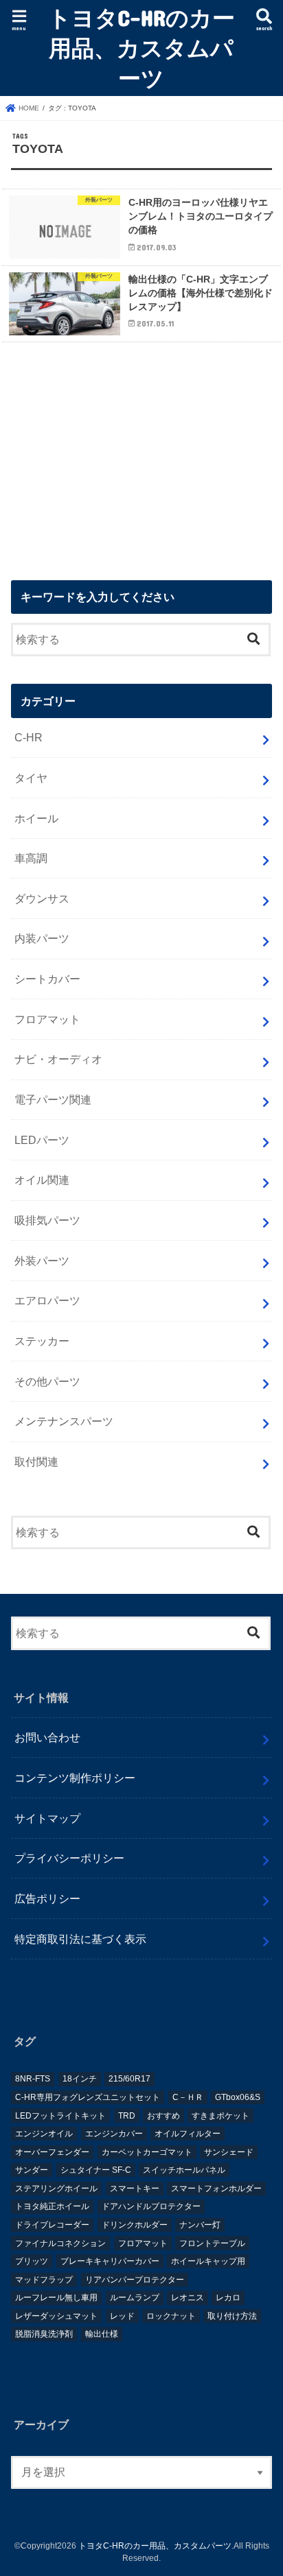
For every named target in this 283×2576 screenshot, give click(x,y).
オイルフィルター (188, 2134)
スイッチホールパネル (184, 2170)
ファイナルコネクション (60, 2243)
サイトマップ (47, 1818)
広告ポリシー (47, 1898)
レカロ (228, 2298)
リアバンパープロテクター (135, 2280)
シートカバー (47, 979)
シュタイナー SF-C (96, 2170)
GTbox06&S (238, 2097)
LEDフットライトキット (60, 2116)
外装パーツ (42, 1261)
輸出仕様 (102, 2334)
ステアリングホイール (56, 2189)
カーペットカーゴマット (147, 2152)
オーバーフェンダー (52, 2152)
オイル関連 (42, 1180)
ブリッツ (32, 2261)
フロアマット (47, 1019)
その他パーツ (47, 1381)
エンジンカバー (114, 2134)
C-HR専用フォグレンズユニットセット (88, 2097)
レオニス (188, 2298)
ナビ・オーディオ (58, 1059)
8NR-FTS (33, 2079)
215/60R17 (129, 2079)
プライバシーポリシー (69, 1858)
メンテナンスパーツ (64, 1421)
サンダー (32, 2170)
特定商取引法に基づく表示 (80, 1939)
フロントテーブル (212, 2243)
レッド (122, 2316)
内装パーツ (42, 938)
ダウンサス (42, 898)
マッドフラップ (44, 2280)
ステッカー (42, 1341)
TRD (127, 2116)
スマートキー (135, 2189)
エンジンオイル (44, 2134)
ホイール (36, 818)
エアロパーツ (47, 1300)
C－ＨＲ (188, 2097)
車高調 (31, 858)
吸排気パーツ (47, 1220)
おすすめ (163, 2116)
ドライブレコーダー (52, 2225)
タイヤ (31, 778)
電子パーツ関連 (53, 1099)
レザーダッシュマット (56, 2316)
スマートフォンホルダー (216, 2189)
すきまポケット (220, 2116)
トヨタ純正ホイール (52, 2206)
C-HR (29, 737)
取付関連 (36, 1462)
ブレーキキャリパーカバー (110, 2261)
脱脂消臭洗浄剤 (44, 2334)
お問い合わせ (47, 1737)
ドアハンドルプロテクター (151, 2206)
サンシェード (229, 2152)
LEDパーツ (42, 1140)
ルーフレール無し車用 (56, 2298)
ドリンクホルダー (135, 2225)
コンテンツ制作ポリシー (75, 1778)
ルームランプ (135, 2298)
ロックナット (171, 2316)
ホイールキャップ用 (208, 2261)
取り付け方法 (232, 2316)
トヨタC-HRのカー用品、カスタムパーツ (141, 48)
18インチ (80, 2079)
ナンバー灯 (200, 2225)
